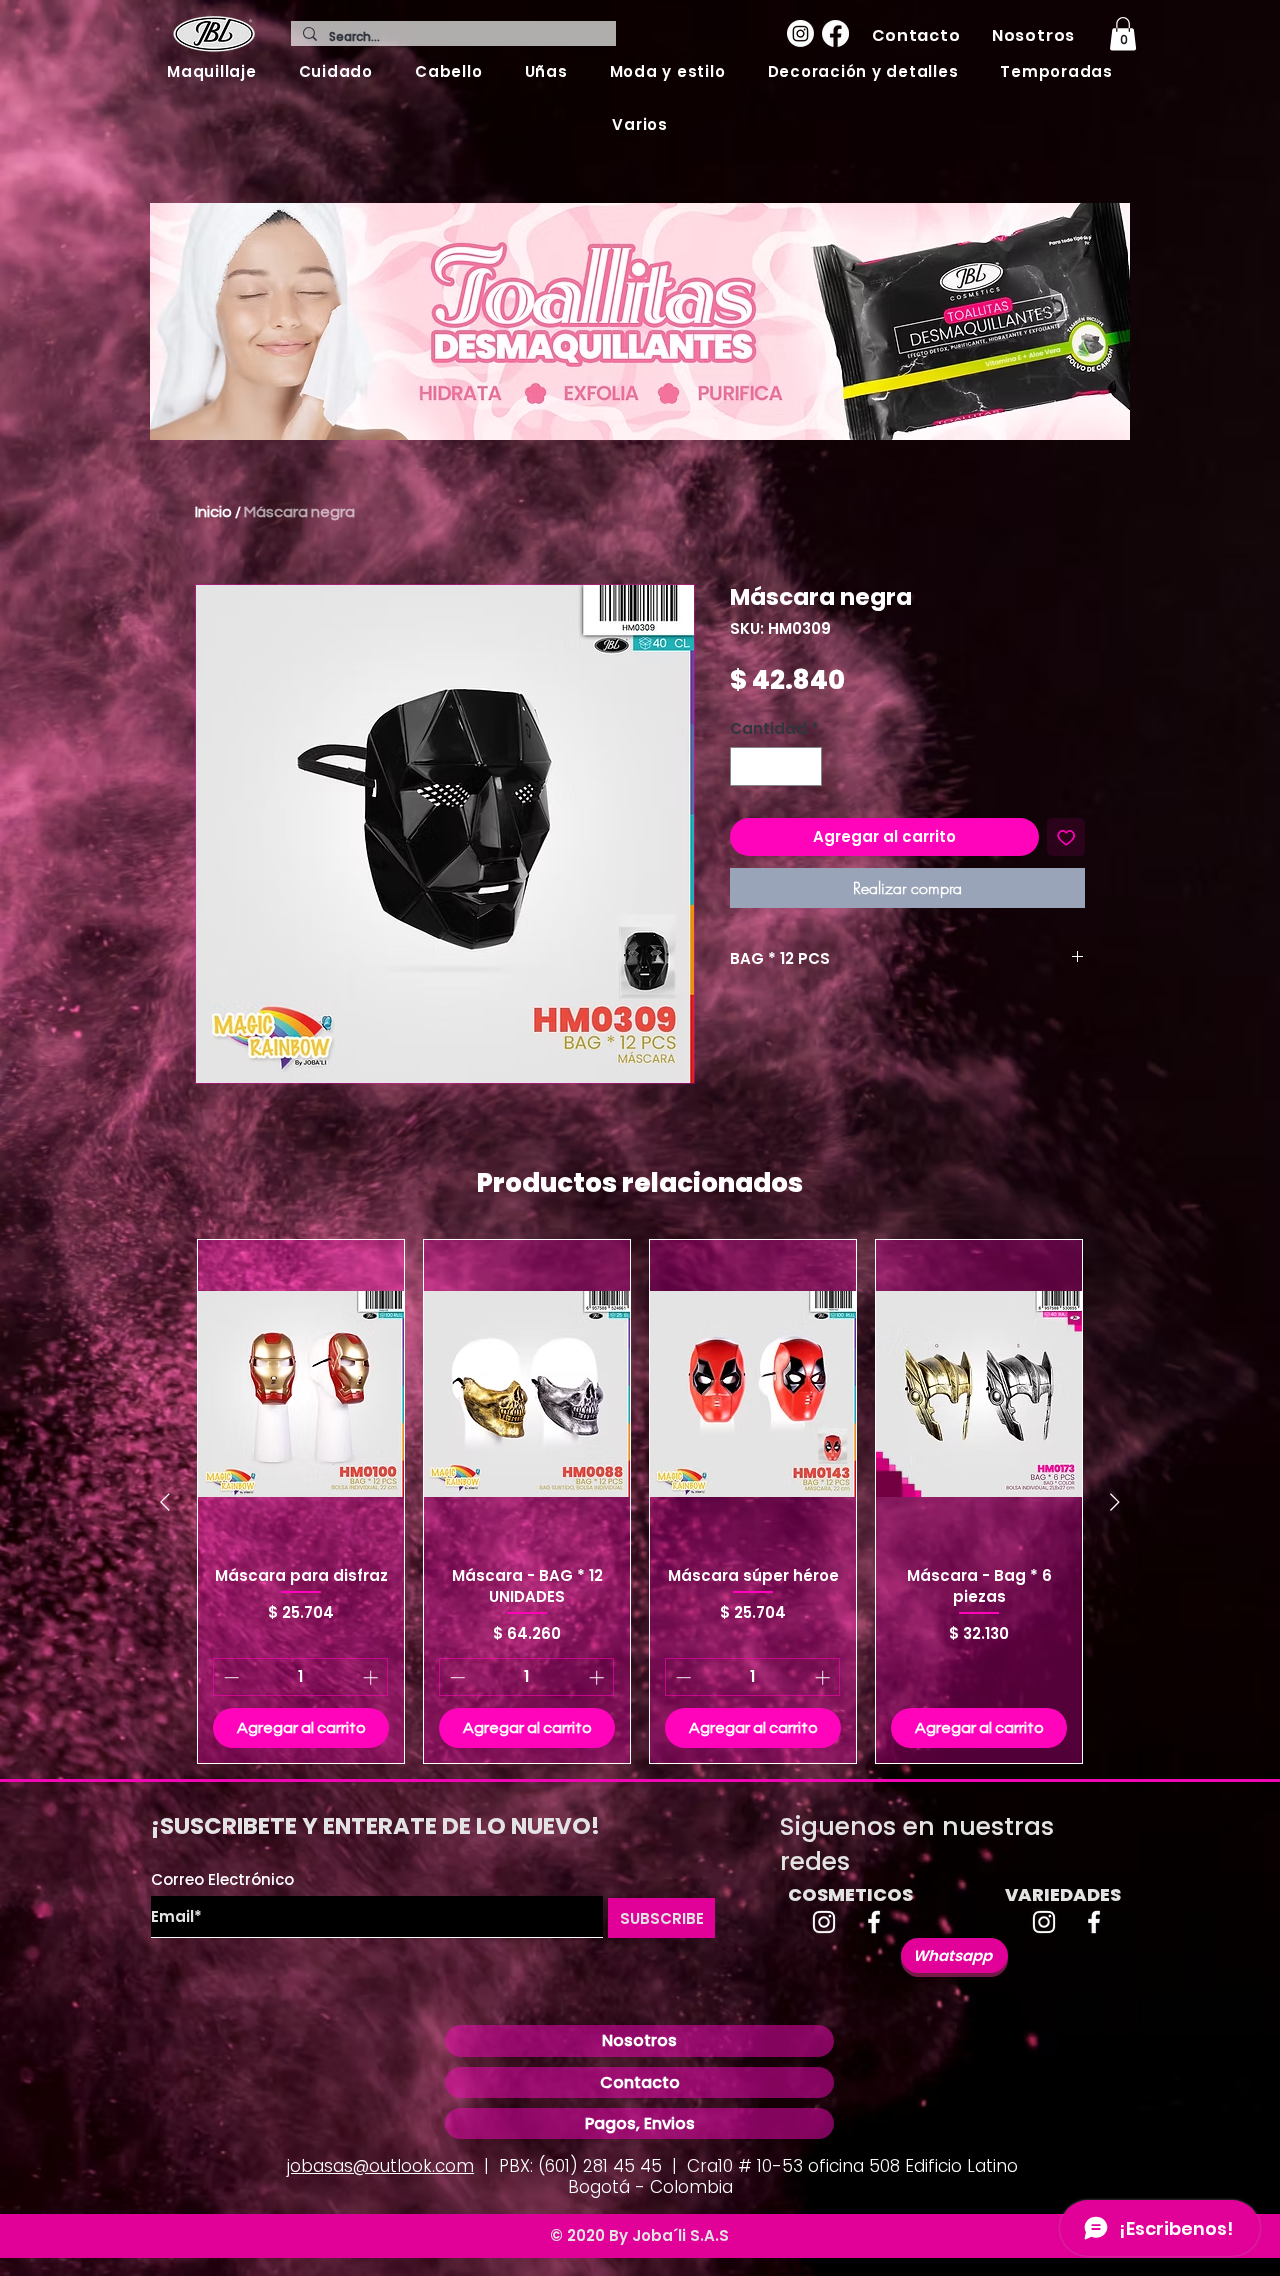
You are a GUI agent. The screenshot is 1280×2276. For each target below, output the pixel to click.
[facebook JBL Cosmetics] (874, 1922)
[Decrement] (746, 766)
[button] (212, 71)
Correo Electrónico (222, 1879)
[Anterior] (165, 1502)
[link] (1123, 33)
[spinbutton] (776, 766)
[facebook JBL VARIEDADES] (1094, 1922)
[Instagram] (800, 33)
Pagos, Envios (640, 2123)
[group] (640, 1501)
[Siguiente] (1115, 1502)
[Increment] (806, 766)
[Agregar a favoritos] (1066, 837)
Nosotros (639, 2040)
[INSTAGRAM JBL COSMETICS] (824, 1922)
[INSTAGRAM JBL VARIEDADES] (1044, 1922)
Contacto (640, 2082)
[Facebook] (835, 33)
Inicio (213, 512)
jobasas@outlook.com (380, 2166)
